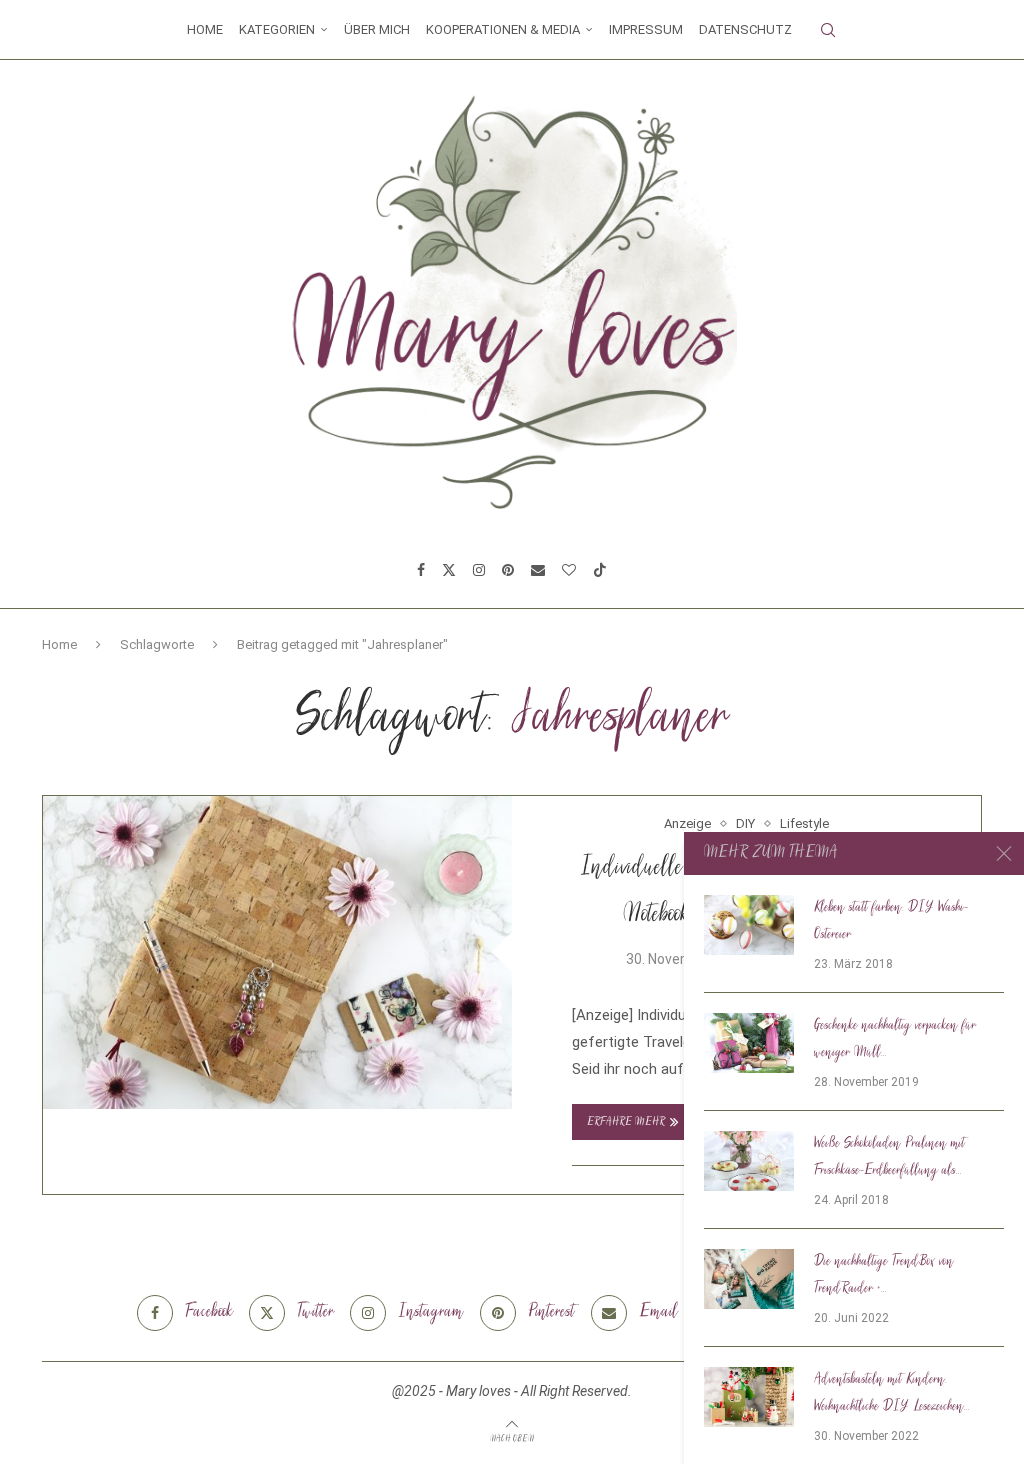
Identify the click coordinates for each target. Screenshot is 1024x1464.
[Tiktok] (600, 570)
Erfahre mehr (626, 1122)
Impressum (646, 29)
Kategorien (277, 29)
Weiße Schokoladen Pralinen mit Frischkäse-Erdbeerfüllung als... (889, 1157)
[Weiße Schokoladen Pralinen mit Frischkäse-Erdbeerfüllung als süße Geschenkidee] (749, 1161)
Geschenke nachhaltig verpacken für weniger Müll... (895, 1039)
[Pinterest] (508, 570)
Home (205, 29)
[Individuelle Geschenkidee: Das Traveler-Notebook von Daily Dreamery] (277, 952)
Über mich (377, 29)
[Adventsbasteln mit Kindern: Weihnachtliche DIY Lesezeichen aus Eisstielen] (749, 1397)
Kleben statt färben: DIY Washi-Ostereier (891, 921)
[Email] (538, 570)
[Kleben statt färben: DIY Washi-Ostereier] (749, 925)
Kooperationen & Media (503, 29)
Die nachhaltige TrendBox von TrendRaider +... (884, 1275)
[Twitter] (449, 570)
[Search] (828, 30)
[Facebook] (421, 570)
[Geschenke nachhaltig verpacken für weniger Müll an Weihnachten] (749, 1043)
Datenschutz (745, 29)
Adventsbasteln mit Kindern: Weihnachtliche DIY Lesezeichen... (892, 1393)
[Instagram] (479, 570)
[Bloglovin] (569, 570)
